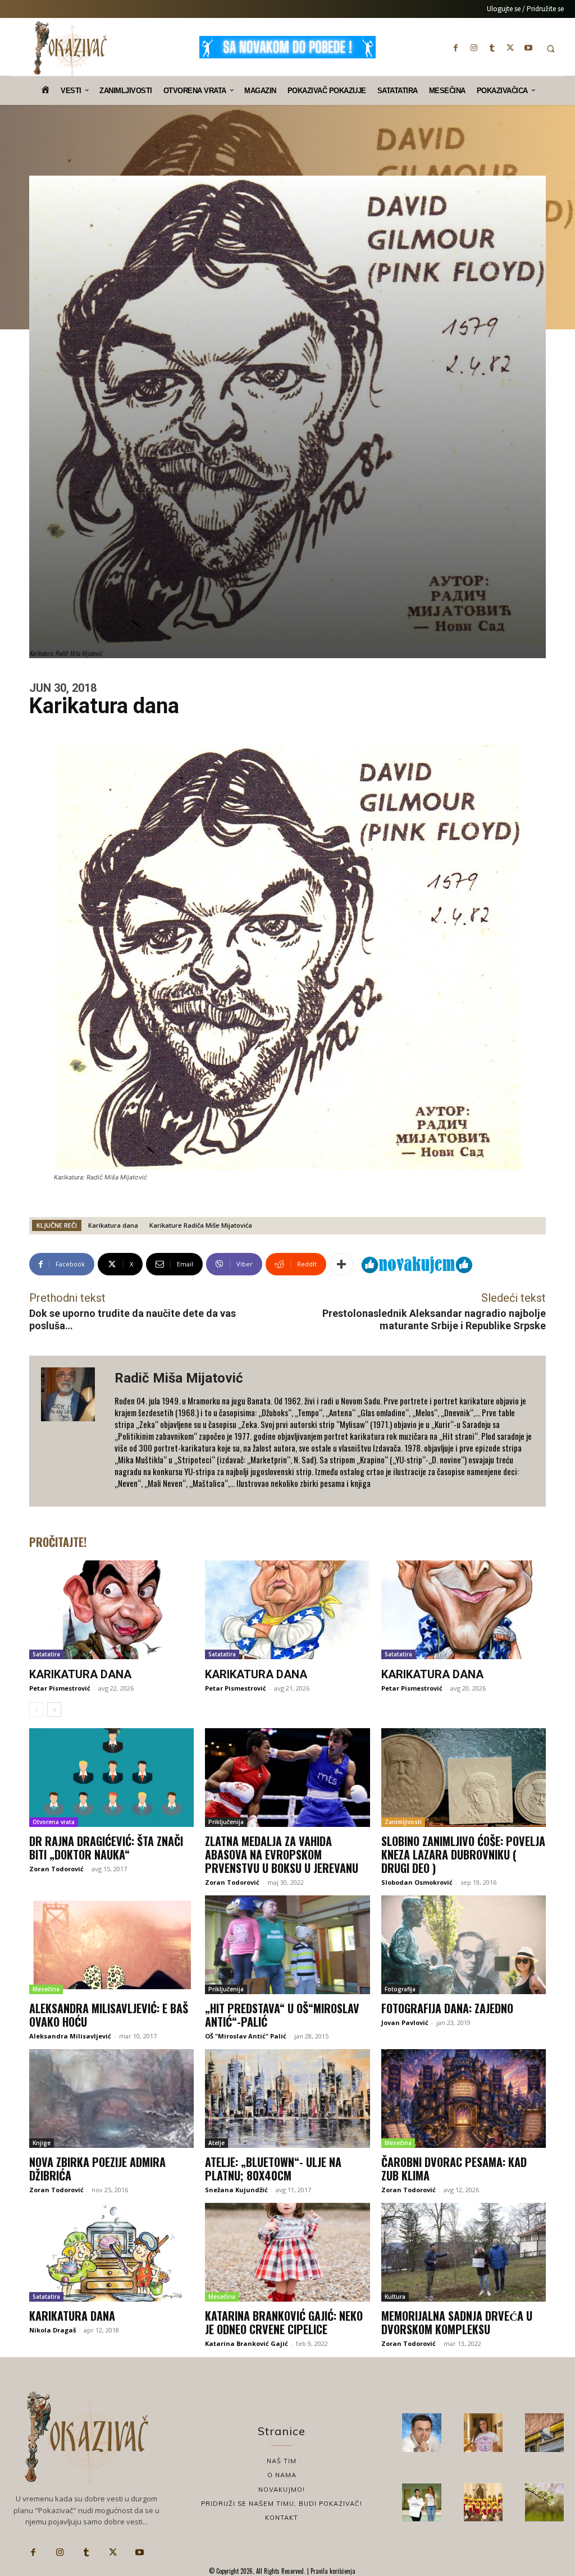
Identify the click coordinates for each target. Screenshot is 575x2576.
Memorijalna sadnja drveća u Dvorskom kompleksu (457, 2322)
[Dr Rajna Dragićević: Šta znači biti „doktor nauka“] (111, 1778)
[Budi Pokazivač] (421, 2502)
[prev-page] (36, 1710)
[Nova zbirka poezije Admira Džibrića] (111, 2099)
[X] (510, 48)
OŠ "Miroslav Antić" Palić (246, 2036)
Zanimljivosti (403, 1822)
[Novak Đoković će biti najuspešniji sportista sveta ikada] (421, 2433)
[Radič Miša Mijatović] (72, 1431)
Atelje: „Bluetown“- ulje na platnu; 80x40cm (273, 2169)
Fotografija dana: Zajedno (447, 2008)
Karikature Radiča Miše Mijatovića (201, 1225)
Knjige (42, 2143)
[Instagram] (474, 48)
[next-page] (54, 1710)
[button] (551, 49)
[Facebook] (456, 48)
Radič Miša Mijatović (179, 1378)
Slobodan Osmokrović (417, 1882)
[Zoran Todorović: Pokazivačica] (544, 2433)
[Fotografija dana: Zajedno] (464, 1945)
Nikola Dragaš (53, 2330)
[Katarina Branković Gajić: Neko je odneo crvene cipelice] (287, 2252)
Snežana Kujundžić (236, 2190)
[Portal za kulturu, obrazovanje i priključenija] (70, 48)
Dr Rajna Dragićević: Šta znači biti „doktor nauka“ (106, 1848)
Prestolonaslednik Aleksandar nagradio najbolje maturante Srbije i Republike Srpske (434, 1319)
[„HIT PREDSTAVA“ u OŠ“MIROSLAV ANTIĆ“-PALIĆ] (287, 1945)
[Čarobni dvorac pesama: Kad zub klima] (464, 2099)
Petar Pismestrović (60, 1688)
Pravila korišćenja (332, 2571)
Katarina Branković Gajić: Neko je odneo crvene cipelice (284, 2322)
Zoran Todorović (56, 1869)
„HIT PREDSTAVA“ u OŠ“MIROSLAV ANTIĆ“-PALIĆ (282, 2015)
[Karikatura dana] (111, 1610)
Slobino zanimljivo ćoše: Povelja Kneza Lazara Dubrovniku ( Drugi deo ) (463, 1854)
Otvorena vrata (54, 1822)
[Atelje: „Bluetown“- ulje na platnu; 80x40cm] (287, 2099)
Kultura (395, 2297)
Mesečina (46, 1989)
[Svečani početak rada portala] (483, 2502)
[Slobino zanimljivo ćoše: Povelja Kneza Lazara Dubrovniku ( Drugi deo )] (464, 1778)
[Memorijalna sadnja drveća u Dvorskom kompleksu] (464, 2252)
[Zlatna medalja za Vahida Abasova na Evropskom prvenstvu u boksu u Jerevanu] (287, 1778)
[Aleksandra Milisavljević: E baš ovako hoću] (111, 1945)
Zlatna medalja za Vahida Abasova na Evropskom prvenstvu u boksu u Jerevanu (282, 1854)
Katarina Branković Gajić (247, 2343)
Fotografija (400, 1989)
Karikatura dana (113, 1225)
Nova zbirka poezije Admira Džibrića (97, 2169)
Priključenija (226, 1822)
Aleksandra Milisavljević (70, 2036)
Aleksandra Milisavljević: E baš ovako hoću (109, 2015)
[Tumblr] (492, 48)
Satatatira (46, 1654)
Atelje (216, 2143)
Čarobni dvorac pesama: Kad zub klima (454, 2169)
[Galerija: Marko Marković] (544, 2502)
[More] (341, 1264)
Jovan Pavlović (405, 2022)
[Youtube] (528, 48)
